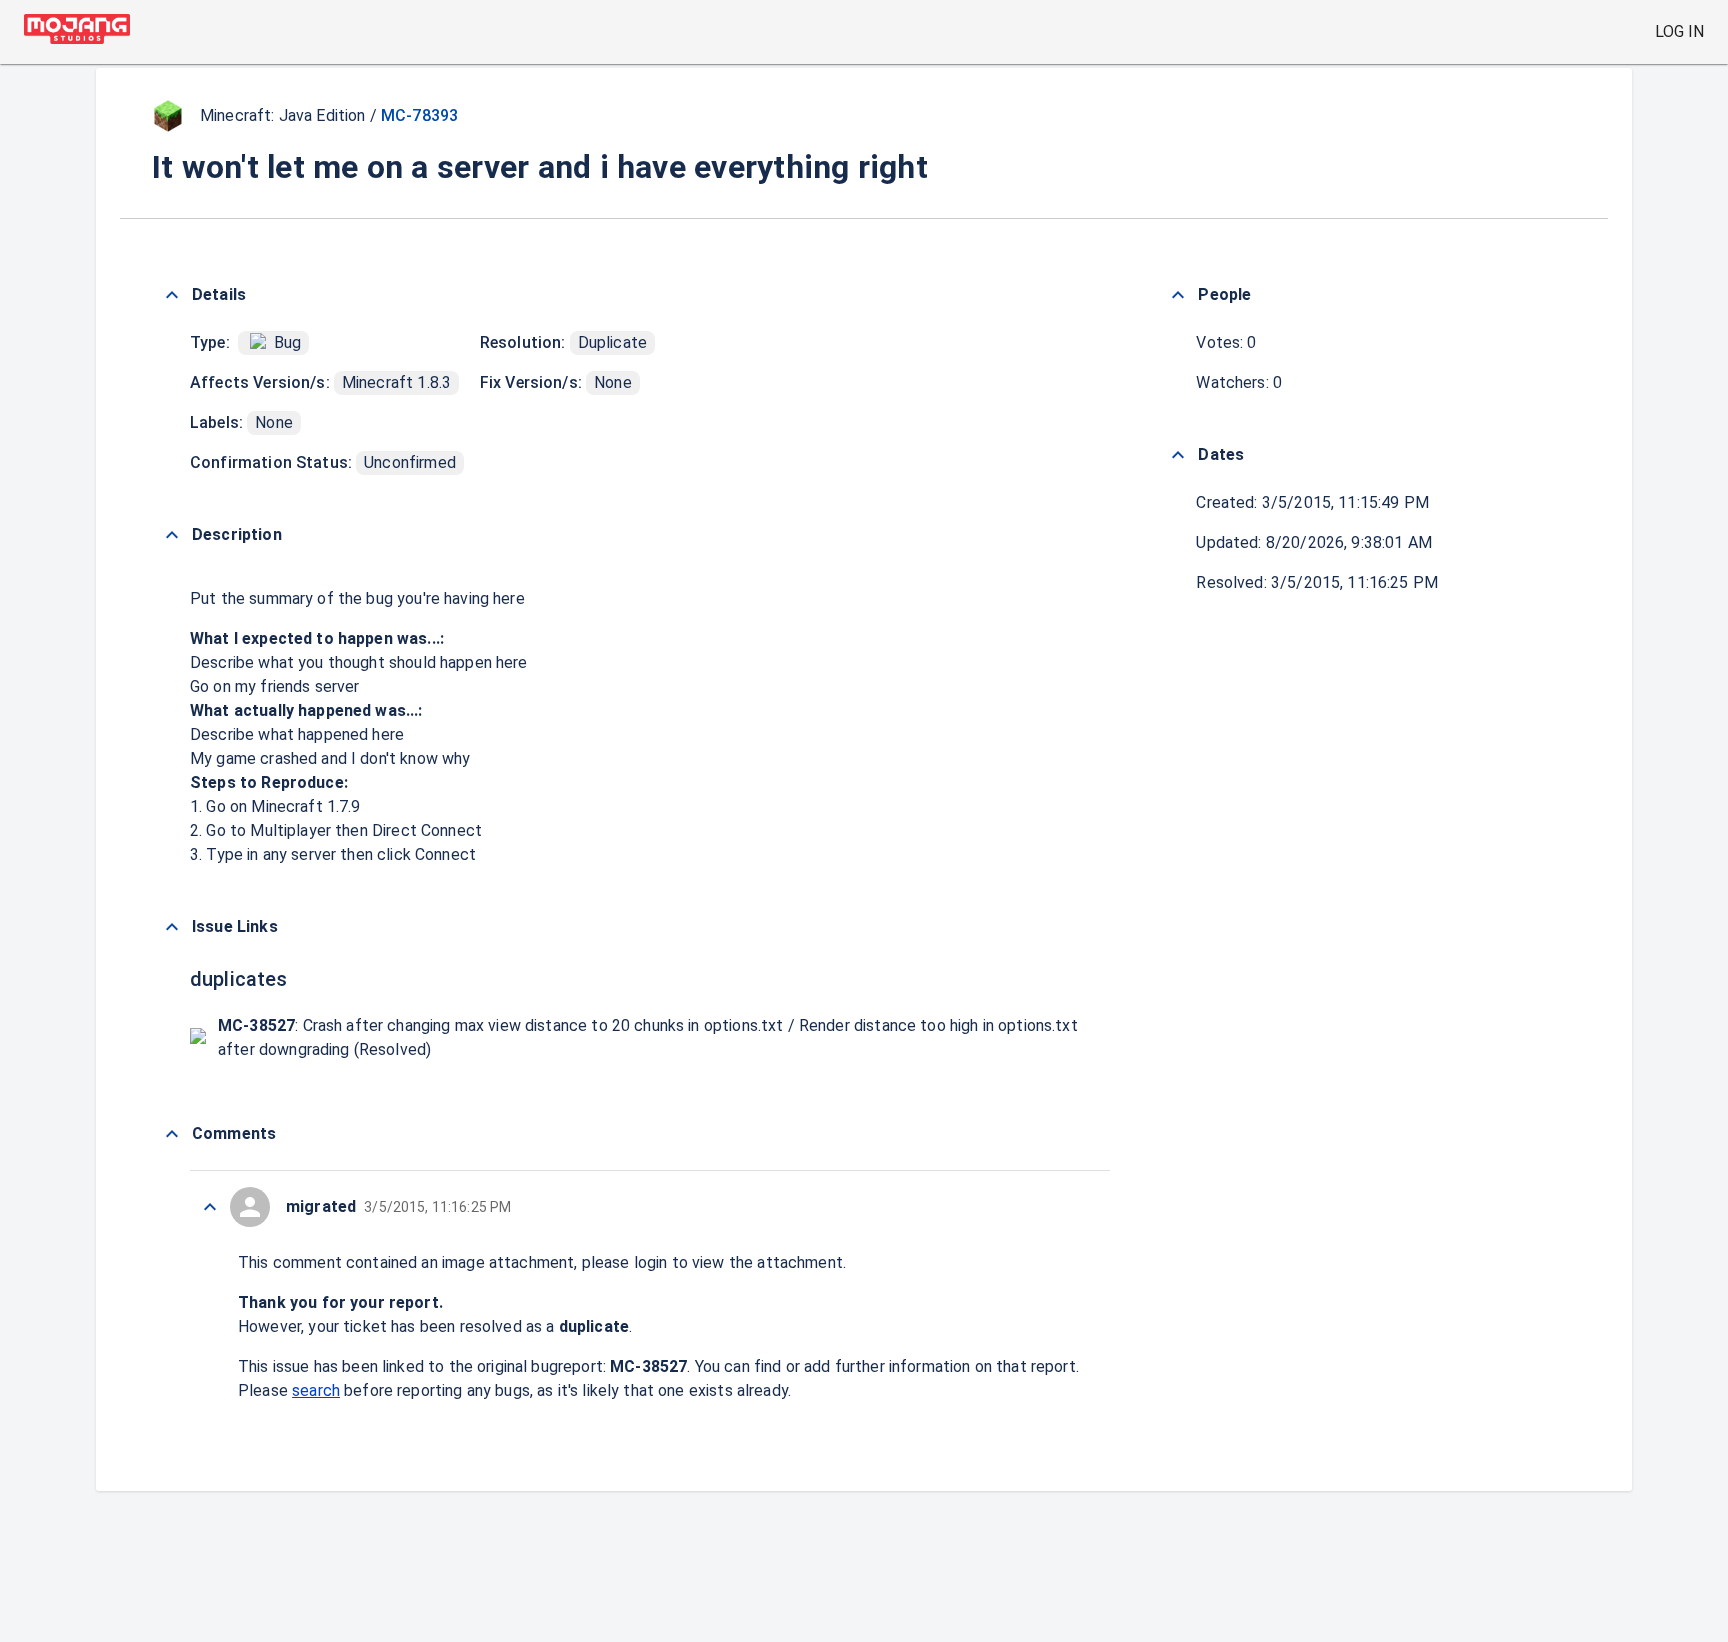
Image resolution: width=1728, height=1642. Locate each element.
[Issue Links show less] (172, 927)
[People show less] (1178, 295)
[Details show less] (172, 295)
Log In (1679, 31)
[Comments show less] (172, 1134)
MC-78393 (419, 115)
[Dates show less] (1178, 455)
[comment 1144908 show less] (210, 1207)
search (316, 1390)
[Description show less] (172, 535)
